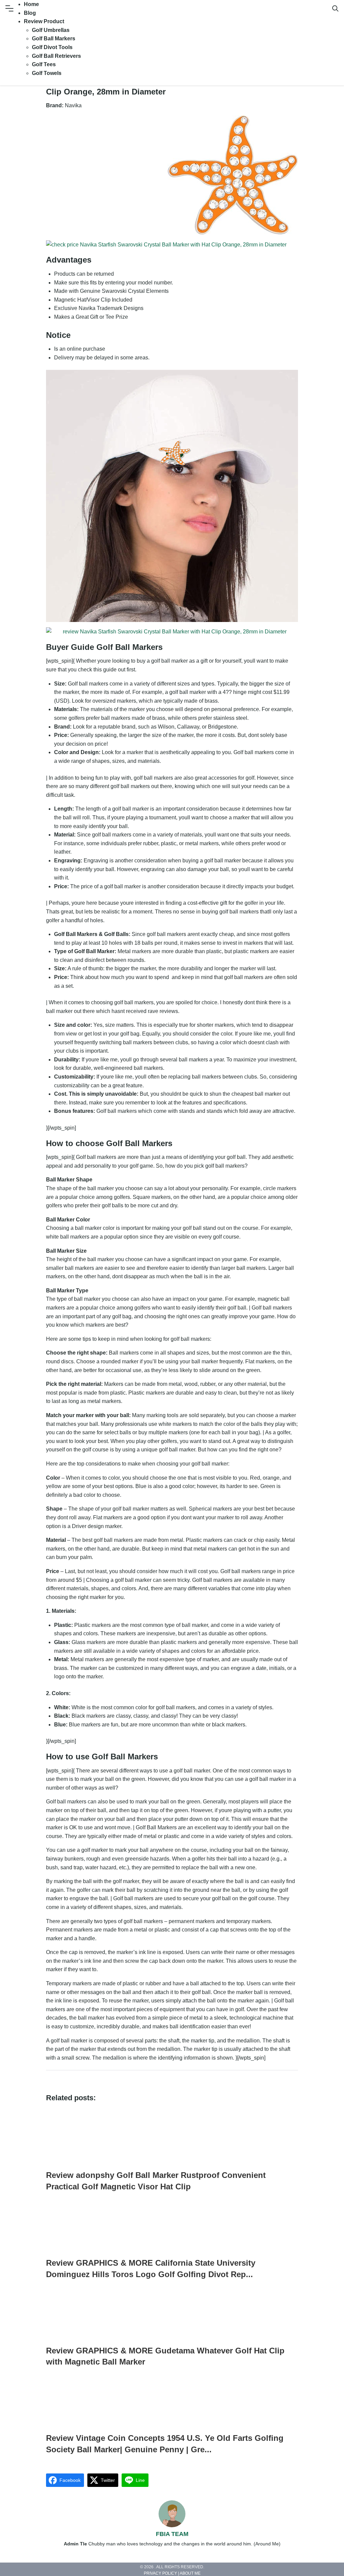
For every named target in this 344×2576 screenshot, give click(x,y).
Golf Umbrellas (51, 30)
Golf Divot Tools (52, 47)
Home (31, 4)
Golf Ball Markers (54, 38)
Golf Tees (44, 64)
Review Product (44, 21)
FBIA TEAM (172, 2534)
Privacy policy (160, 2574)
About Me (190, 2574)
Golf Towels (47, 73)
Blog (30, 13)
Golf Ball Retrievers (56, 56)
